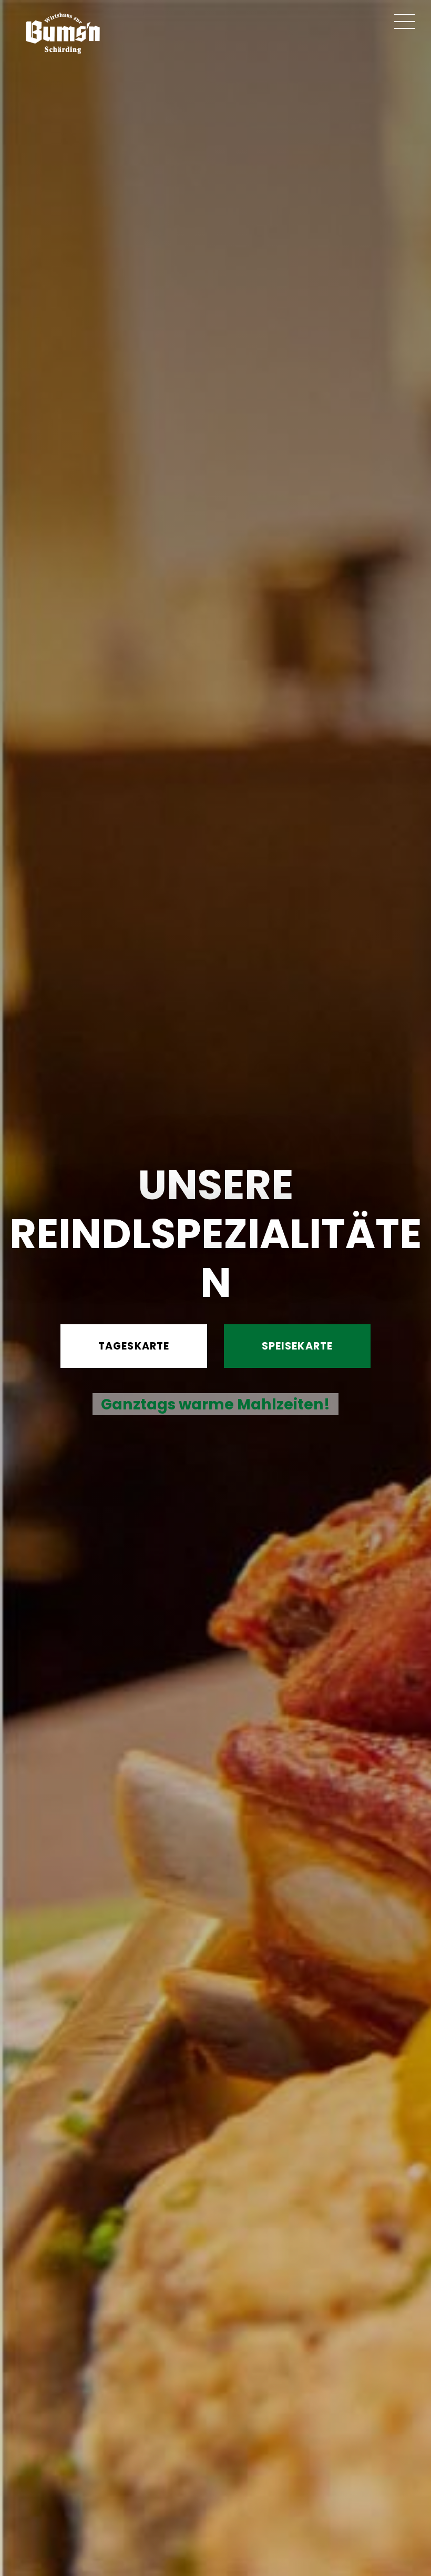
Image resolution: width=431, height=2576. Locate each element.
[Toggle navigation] (405, 22)
